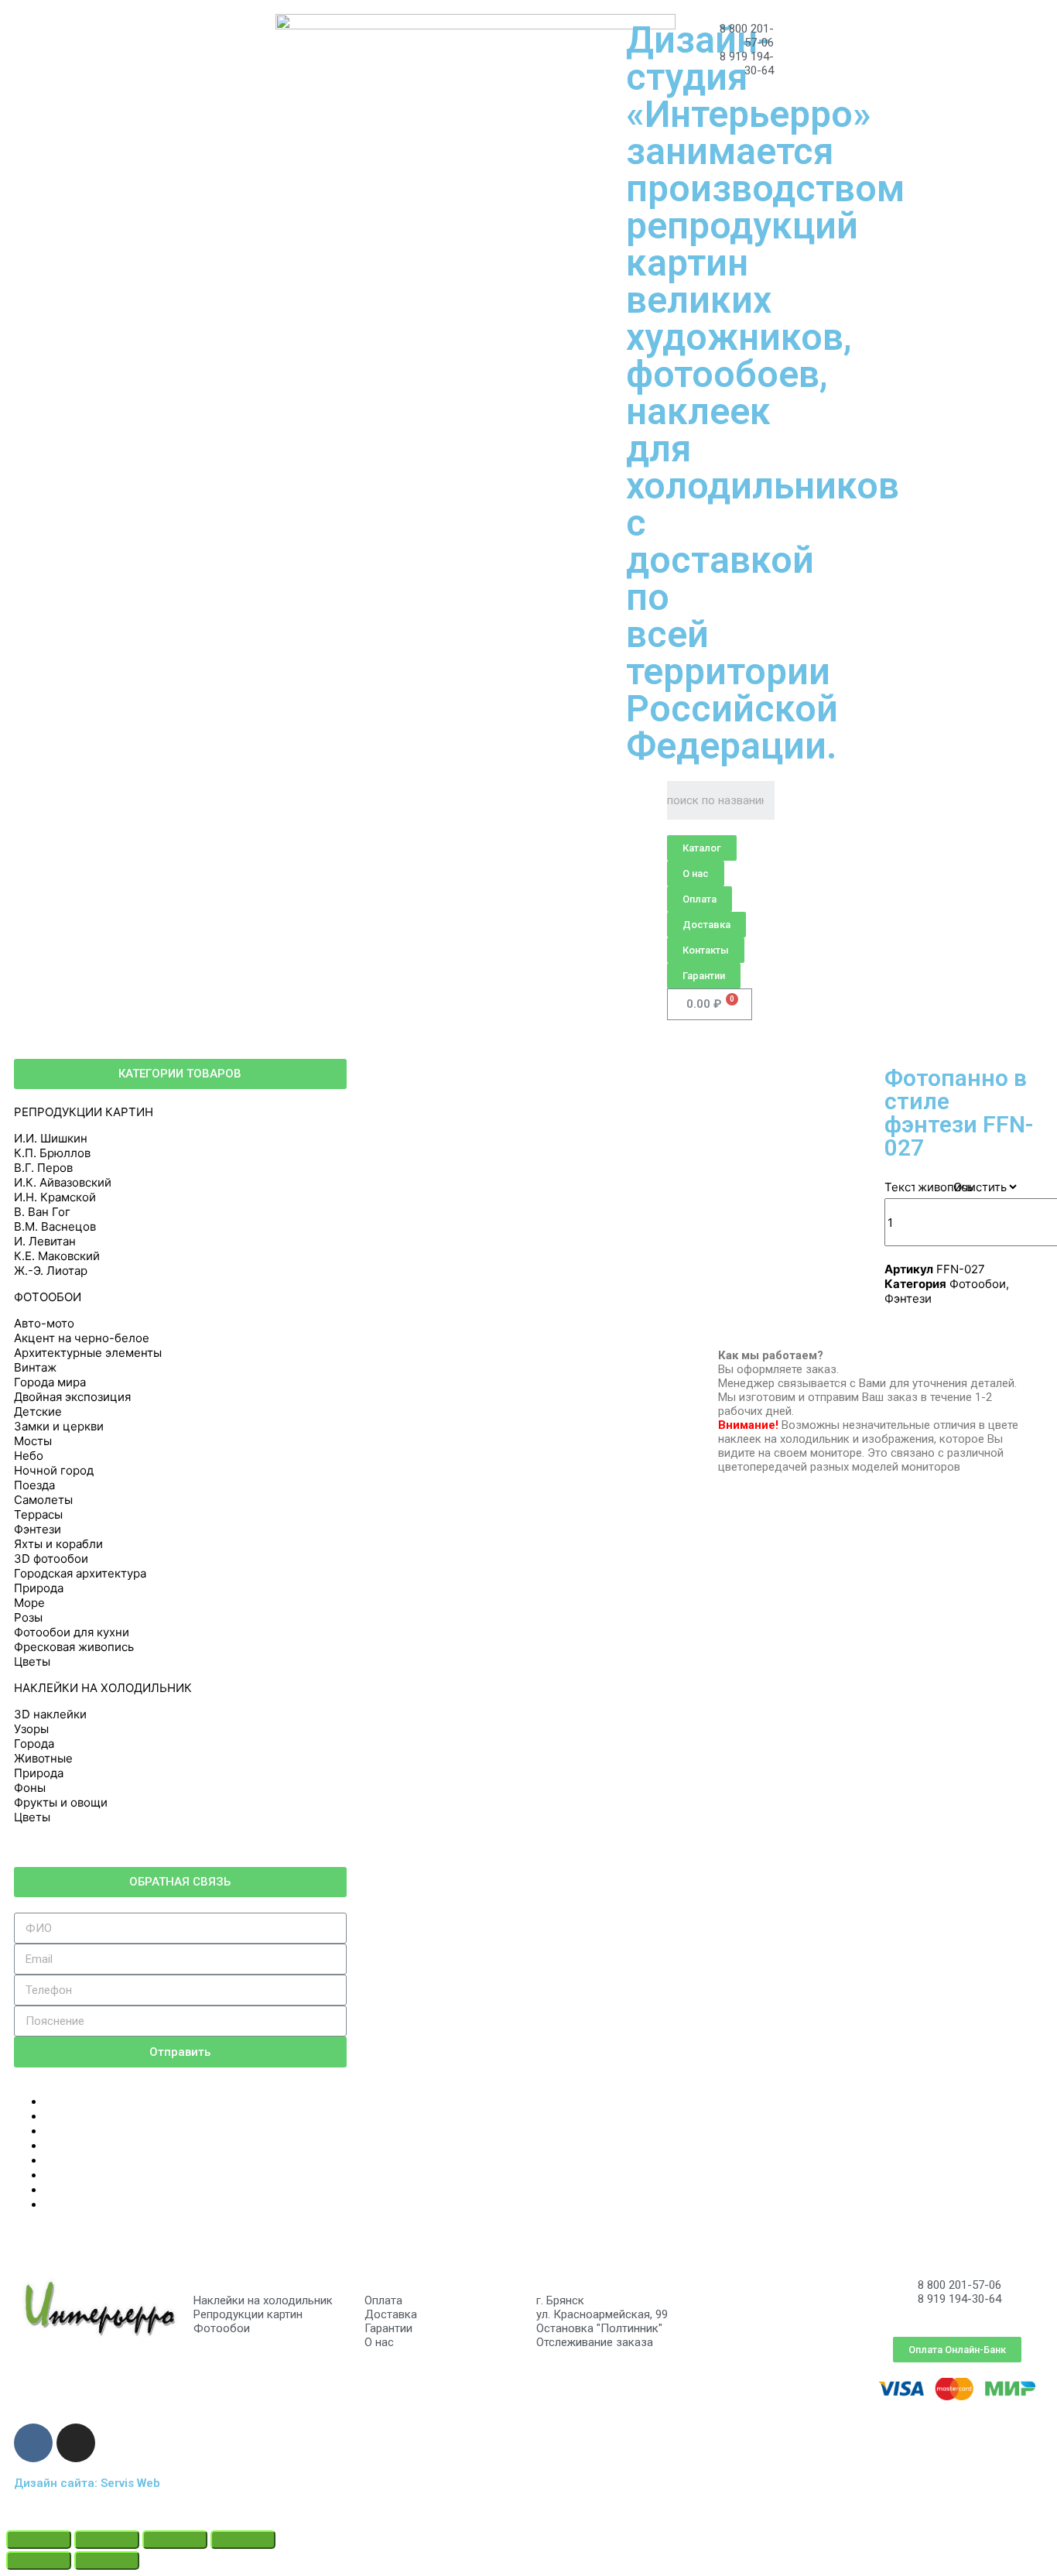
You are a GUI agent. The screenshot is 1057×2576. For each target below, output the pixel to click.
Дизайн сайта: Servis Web (87, 2483)
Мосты (33, 1441)
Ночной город (54, 1470)
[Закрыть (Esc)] (39, 2540)
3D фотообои (51, 1559)
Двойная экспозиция (72, 1397)
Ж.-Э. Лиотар (51, 1271)
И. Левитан (45, 1241)
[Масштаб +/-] (243, 2540)
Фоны (30, 1788)
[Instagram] (76, 2443)
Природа (39, 1588)
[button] (702, 848)
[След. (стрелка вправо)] (107, 2561)
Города (34, 1744)
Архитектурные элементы (88, 1353)
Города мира (50, 1382)
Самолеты (43, 1500)
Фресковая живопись (74, 1647)
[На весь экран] (175, 2540)
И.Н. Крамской (55, 1197)
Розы (28, 1617)
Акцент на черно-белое (82, 1338)
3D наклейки (50, 1714)
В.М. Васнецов (55, 1226)
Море (29, 1603)
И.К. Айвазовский (63, 1182)
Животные (43, 1758)
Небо (29, 1456)
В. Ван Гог (42, 1212)
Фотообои (978, 1284)
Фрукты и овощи (61, 1802)
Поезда (34, 1485)
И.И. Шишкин (51, 1138)
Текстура (910, 1187)
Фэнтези (38, 1529)
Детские (38, 1411)
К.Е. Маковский (57, 1256)
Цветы (32, 1661)
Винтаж (35, 1367)
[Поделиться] (107, 2540)
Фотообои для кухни (72, 1632)
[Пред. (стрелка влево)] (39, 2561)
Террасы (38, 1514)
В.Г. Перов (43, 1168)
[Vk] (33, 2443)
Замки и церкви (59, 1426)
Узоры (31, 1729)
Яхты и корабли (58, 1544)
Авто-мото (44, 1323)
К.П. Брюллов (52, 1153)
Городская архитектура (80, 1573)
